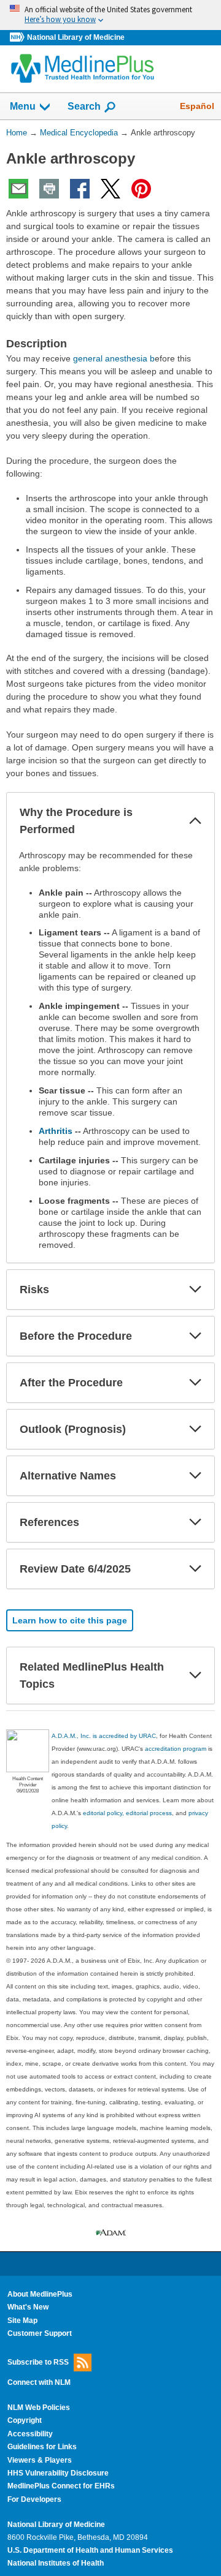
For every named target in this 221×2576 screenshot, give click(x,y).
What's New (28, 2307)
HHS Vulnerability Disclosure (58, 2473)
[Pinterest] (141, 189)
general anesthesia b (114, 358)
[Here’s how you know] (110, 15)
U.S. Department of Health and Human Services (90, 2550)
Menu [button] (23, 106)
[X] (110, 189)
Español (197, 106)
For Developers (34, 2499)
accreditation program (176, 1749)
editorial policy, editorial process (127, 1813)
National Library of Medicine (76, 37)
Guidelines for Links (42, 2447)
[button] (195, 821)
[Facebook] (80, 189)
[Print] (49, 189)
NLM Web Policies (39, 2408)
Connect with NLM (39, 2382)
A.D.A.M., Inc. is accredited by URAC (104, 1736)
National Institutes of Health (56, 2563)
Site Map (22, 2321)
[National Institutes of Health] (18, 38)
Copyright (25, 2420)
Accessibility (30, 2434)
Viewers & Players (40, 2460)
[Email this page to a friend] (18, 189)
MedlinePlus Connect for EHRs (61, 2486)
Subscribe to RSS (38, 2362)
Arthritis (56, 1131)
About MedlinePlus (40, 2294)
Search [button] (84, 106)
